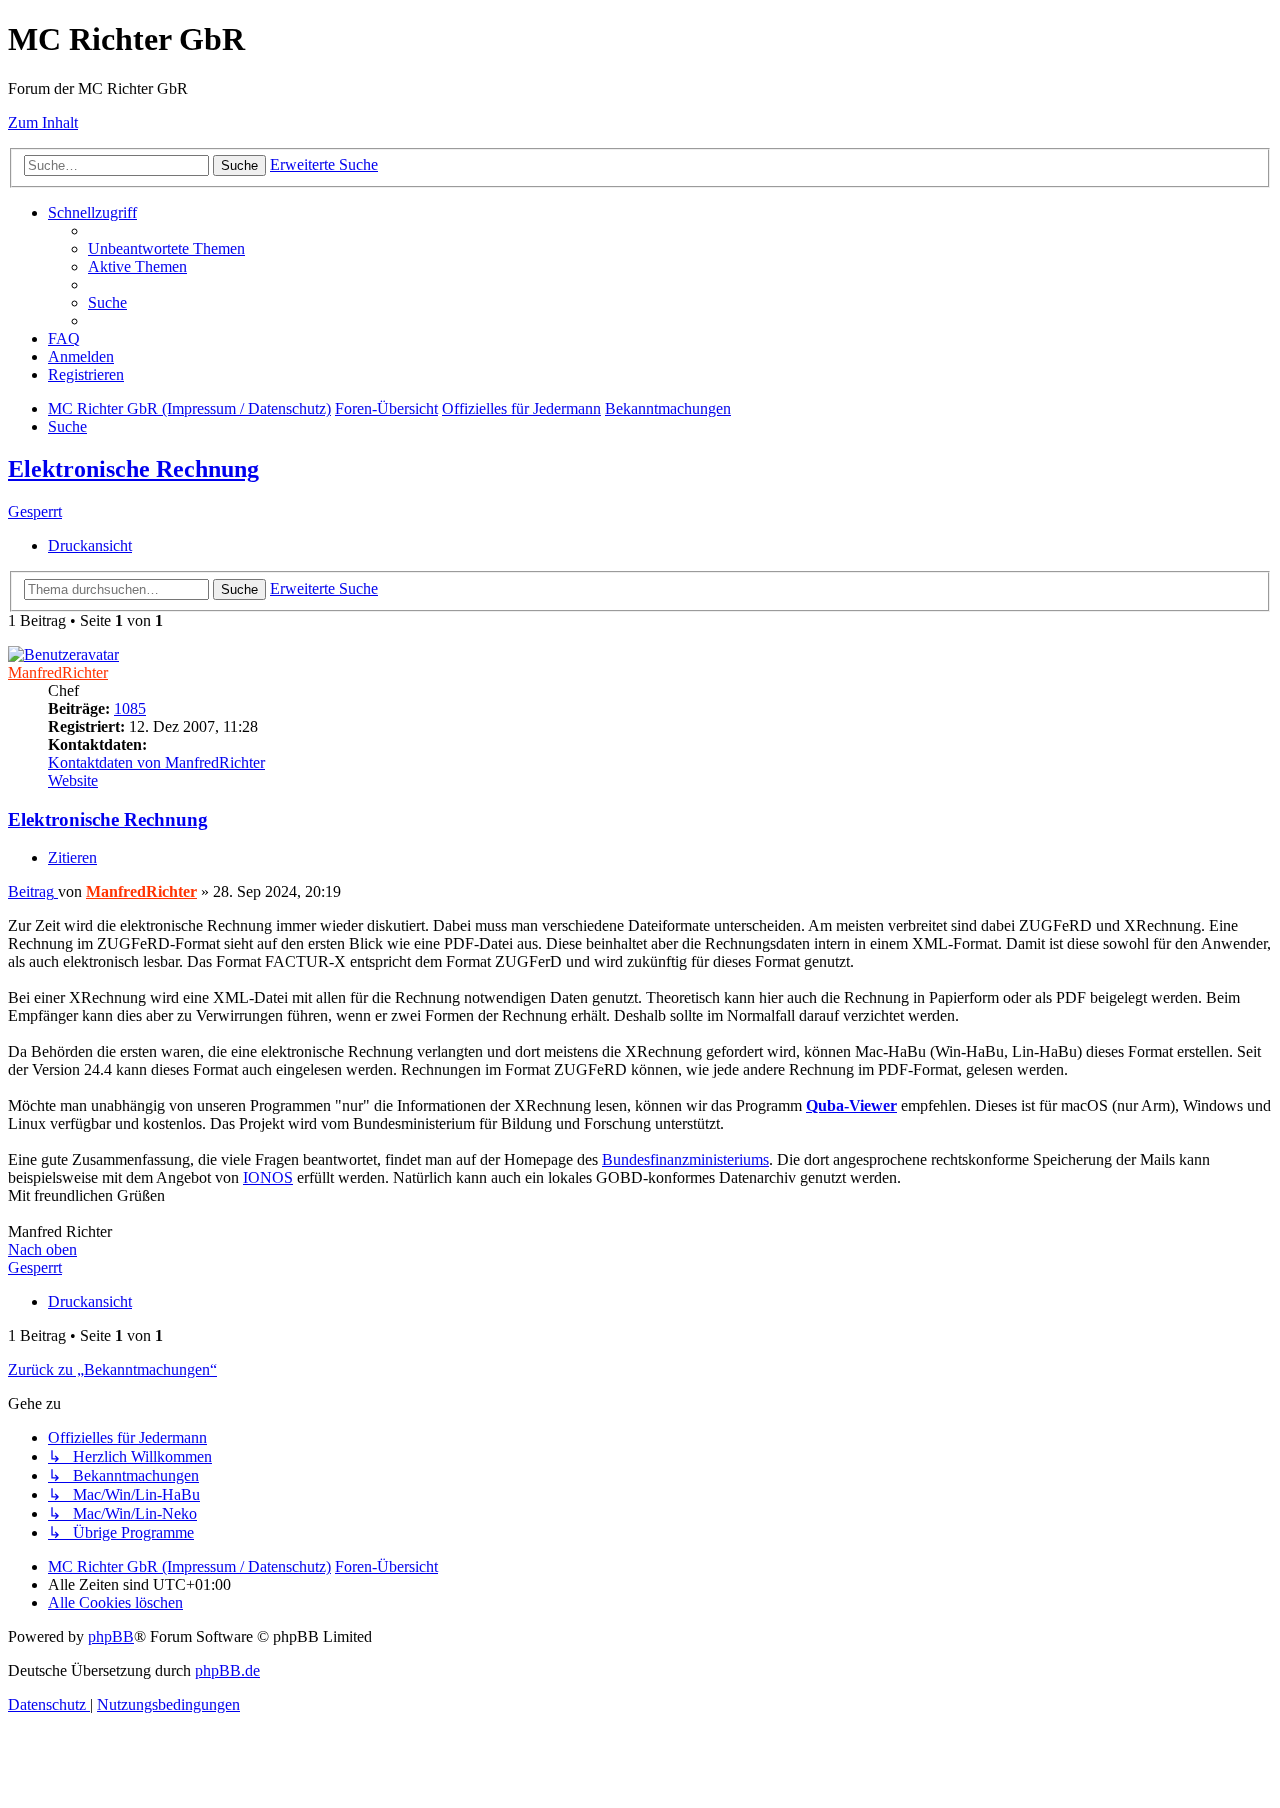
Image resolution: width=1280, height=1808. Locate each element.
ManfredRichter (58, 672)
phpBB (111, 1636)
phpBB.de (227, 1670)
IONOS (268, 1177)
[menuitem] (166, 248)
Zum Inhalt (43, 122)
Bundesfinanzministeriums (685, 1159)
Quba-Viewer (851, 1105)
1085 (130, 708)
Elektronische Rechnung (133, 469)
